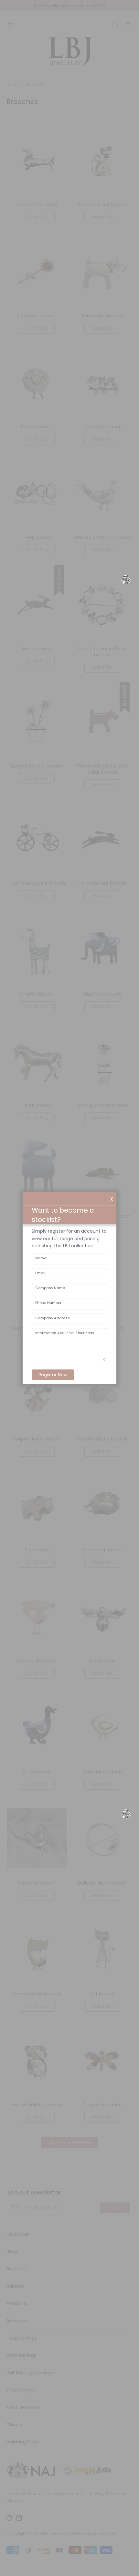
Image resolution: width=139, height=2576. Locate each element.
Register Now (53, 1375)
